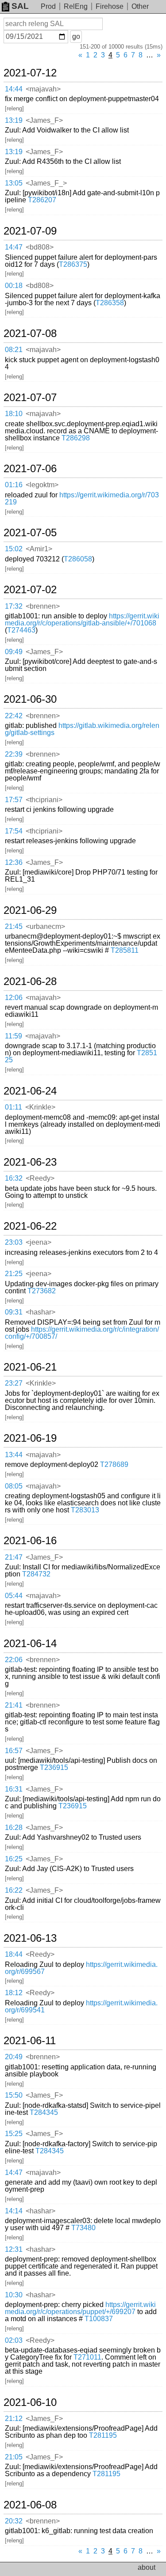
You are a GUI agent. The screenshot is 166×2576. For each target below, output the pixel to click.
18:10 (14, 414)
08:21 (14, 350)
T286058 (78, 559)
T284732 (36, 1574)
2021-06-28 (30, 981)
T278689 (114, 1464)
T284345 (44, 2112)
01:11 (14, 1107)
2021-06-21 (30, 1367)
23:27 (14, 1383)
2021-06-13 (30, 1938)
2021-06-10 (30, 2402)
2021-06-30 (30, 699)
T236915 (54, 1767)
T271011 (87, 2357)
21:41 (14, 1705)
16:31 (14, 1789)
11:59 (14, 1036)
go (76, 36)
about (147, 2567)
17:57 (14, 800)
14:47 (14, 247)
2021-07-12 (30, 73)
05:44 (14, 1596)
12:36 (14, 862)
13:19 (14, 120)
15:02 (14, 549)
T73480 (83, 2228)
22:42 (14, 716)
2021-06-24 (30, 1091)
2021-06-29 (30, 910)
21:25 (14, 1274)
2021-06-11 (30, 2041)
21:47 (14, 1557)
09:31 (14, 1312)
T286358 (110, 303)
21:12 (14, 2419)
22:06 (14, 1660)
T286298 (76, 438)
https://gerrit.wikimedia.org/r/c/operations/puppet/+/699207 (80, 2308)
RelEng (76, 6)
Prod (48, 6)
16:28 (14, 1828)
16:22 (14, 1890)
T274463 (21, 630)
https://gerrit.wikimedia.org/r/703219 (82, 498)
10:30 (14, 2295)
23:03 (14, 1242)
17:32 (14, 606)
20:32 (14, 2521)
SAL (20, 6)
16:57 (14, 1751)
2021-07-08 (30, 333)
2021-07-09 (30, 231)
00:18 (14, 286)
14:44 (14, 89)
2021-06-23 (30, 1162)
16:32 (14, 1178)
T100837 (99, 2319)
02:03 (14, 2340)
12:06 (14, 998)
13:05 (14, 183)
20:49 (14, 2057)
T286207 (42, 200)
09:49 (14, 652)
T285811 (125, 950)
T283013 (85, 1510)
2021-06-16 (30, 1541)
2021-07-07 (30, 398)
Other (140, 6)
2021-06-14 (30, 1644)
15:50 (14, 2095)
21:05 (14, 2457)
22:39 (14, 754)
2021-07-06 (30, 469)
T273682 (42, 1291)
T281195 (103, 2435)
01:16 (14, 485)
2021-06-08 (30, 2505)
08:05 (14, 1486)
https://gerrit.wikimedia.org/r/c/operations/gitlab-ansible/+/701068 (82, 619)
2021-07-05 (30, 533)
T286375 (73, 264)
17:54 (14, 831)
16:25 (14, 1859)
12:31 (14, 2249)
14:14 (14, 2211)
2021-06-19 (30, 1438)
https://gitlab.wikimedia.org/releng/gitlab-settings (82, 729)
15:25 (14, 2134)
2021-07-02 (30, 590)
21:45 (14, 926)
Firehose (110, 6)
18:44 (14, 1954)
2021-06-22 (30, 1226)
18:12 (14, 1993)
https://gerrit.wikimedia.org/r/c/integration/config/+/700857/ (82, 1333)
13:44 (14, 1455)
